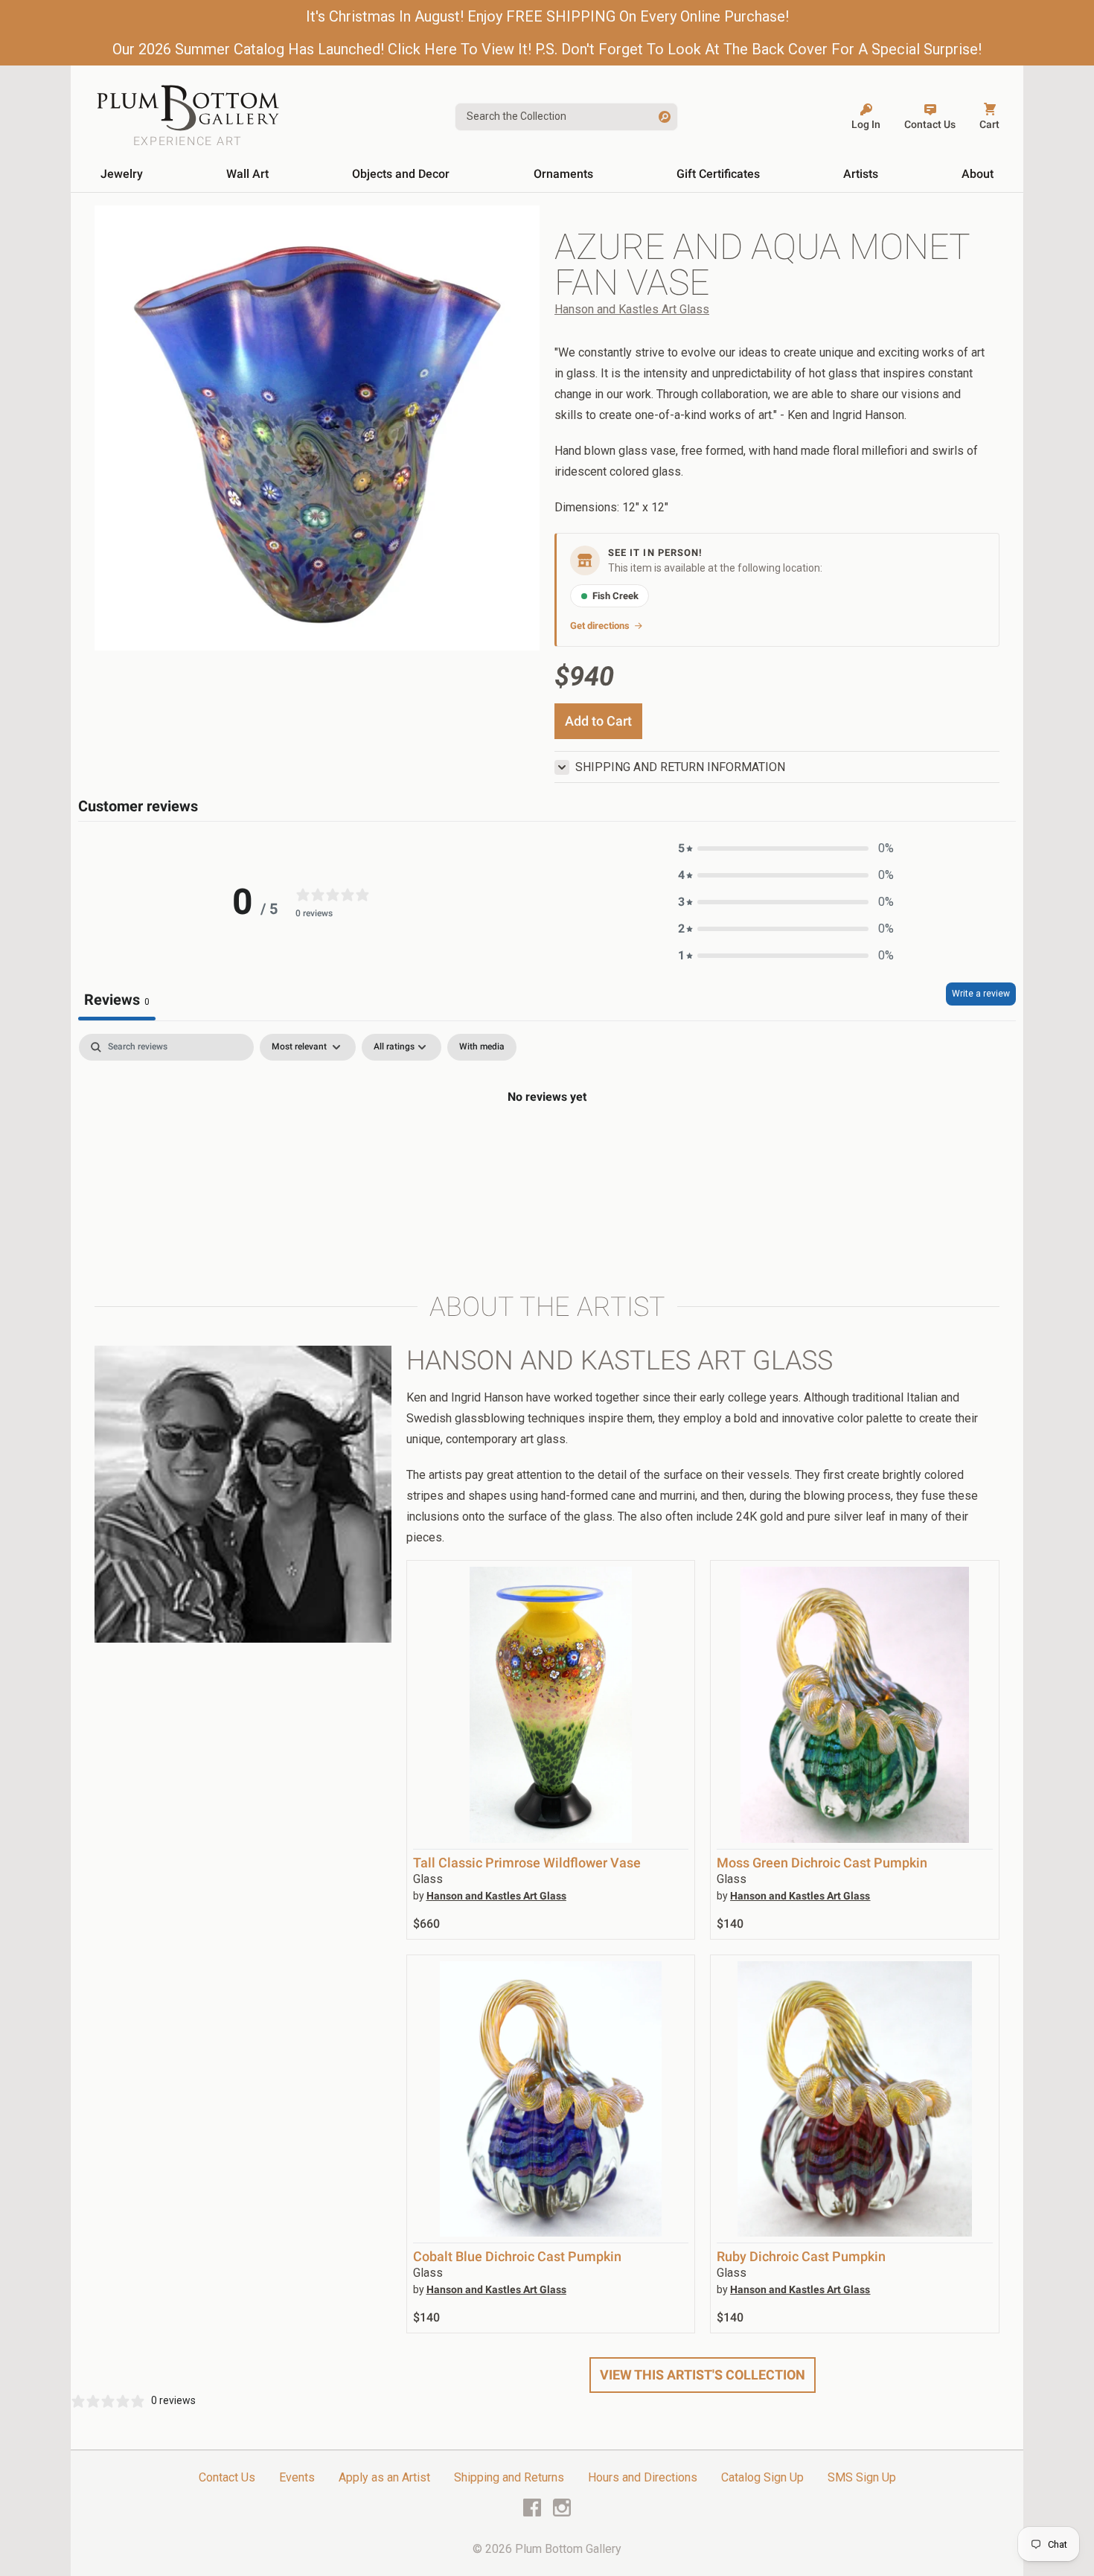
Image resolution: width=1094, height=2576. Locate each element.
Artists (861, 174)
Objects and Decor (401, 174)
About (978, 174)
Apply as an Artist (384, 2477)
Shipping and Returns (509, 2477)
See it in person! (655, 553)
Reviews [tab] (117, 1000)
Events (297, 2477)
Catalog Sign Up (762, 2477)
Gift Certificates (718, 174)
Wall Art (247, 174)
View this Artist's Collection (703, 2375)
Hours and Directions (643, 2477)
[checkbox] (482, 1047)
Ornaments (563, 174)
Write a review (981, 994)
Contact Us (227, 2477)
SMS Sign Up (862, 2477)
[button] (786, 848)
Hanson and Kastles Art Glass (632, 309)
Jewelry (122, 174)
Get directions (600, 626)
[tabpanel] (547, 1147)
